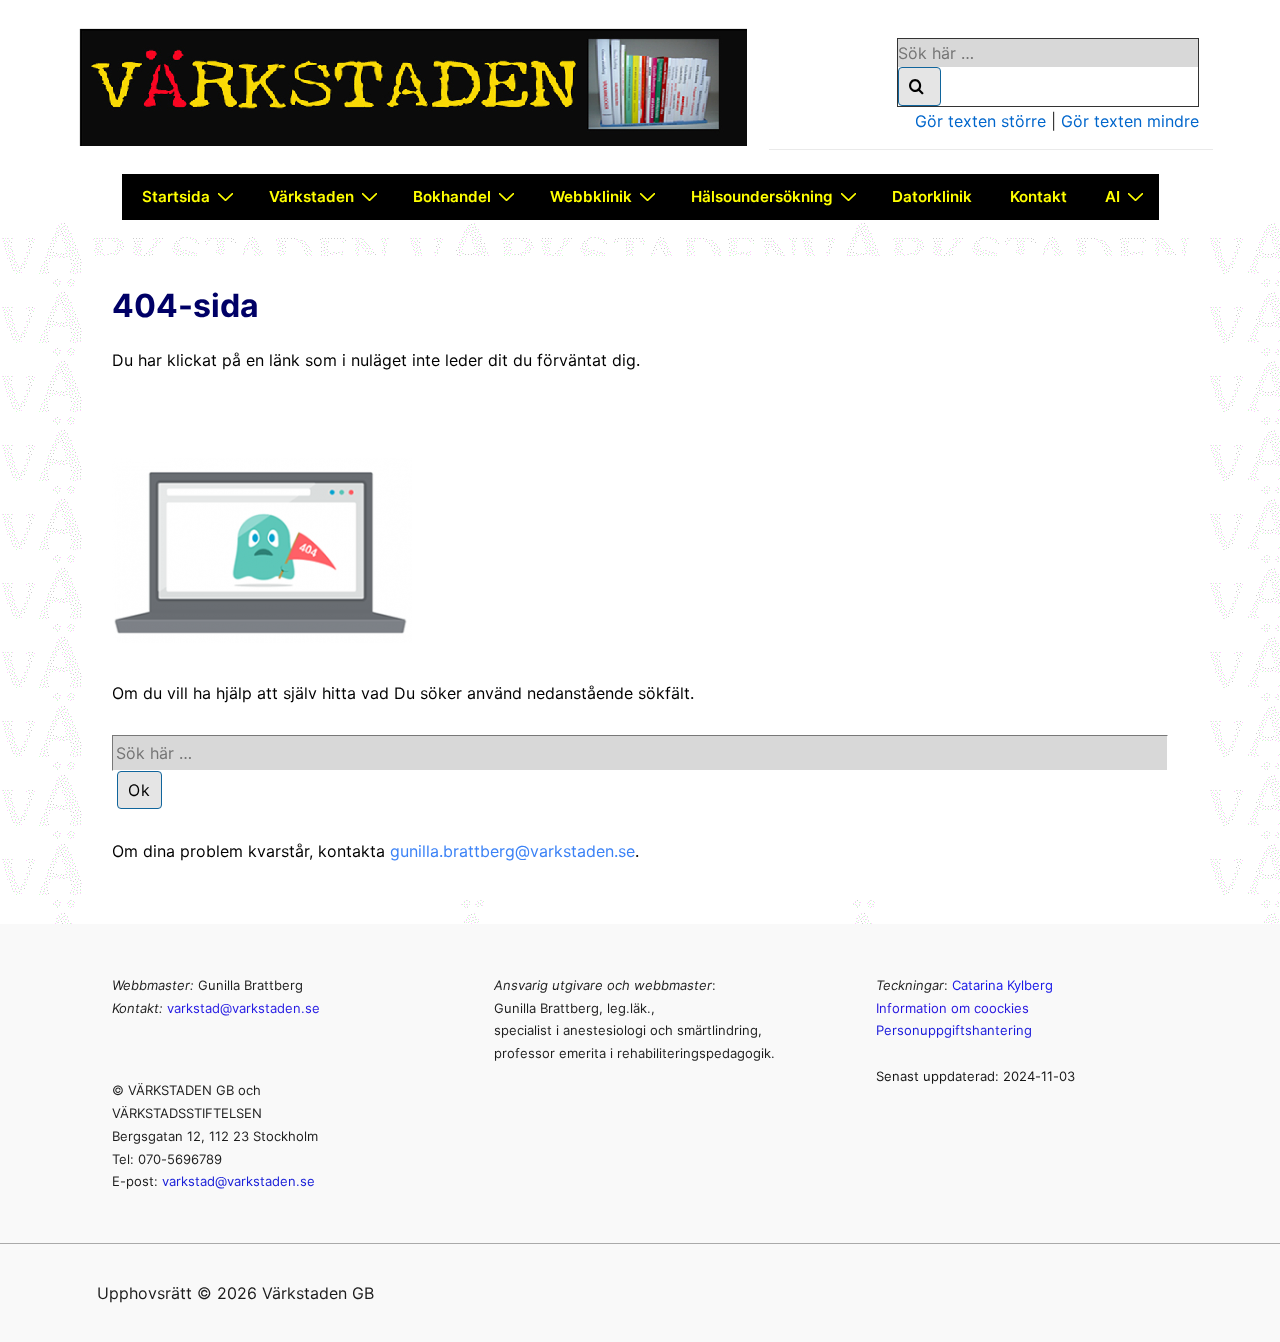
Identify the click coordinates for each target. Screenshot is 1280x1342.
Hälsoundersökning (762, 196)
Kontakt (1038, 196)
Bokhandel (452, 196)
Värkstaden (311, 196)
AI (1112, 196)
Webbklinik (591, 196)
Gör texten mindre (1130, 121)
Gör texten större (980, 121)
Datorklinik (932, 196)
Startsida (176, 196)
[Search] (919, 86)
